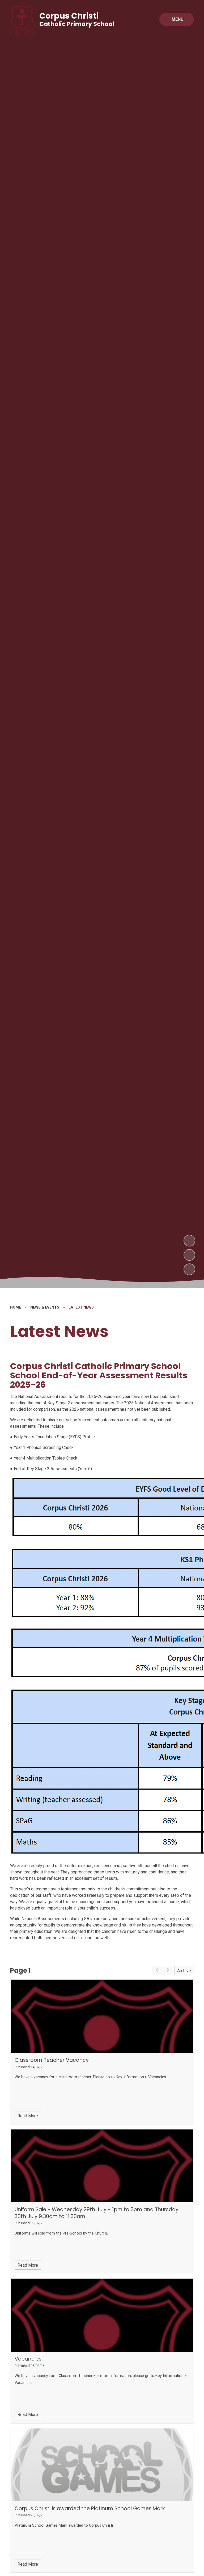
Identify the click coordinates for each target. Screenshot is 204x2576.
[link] (157, 1971)
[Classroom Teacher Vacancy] (102, 2016)
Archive (184, 1971)
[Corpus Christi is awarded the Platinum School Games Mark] (102, 2465)
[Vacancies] (102, 2315)
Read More (28, 2116)
